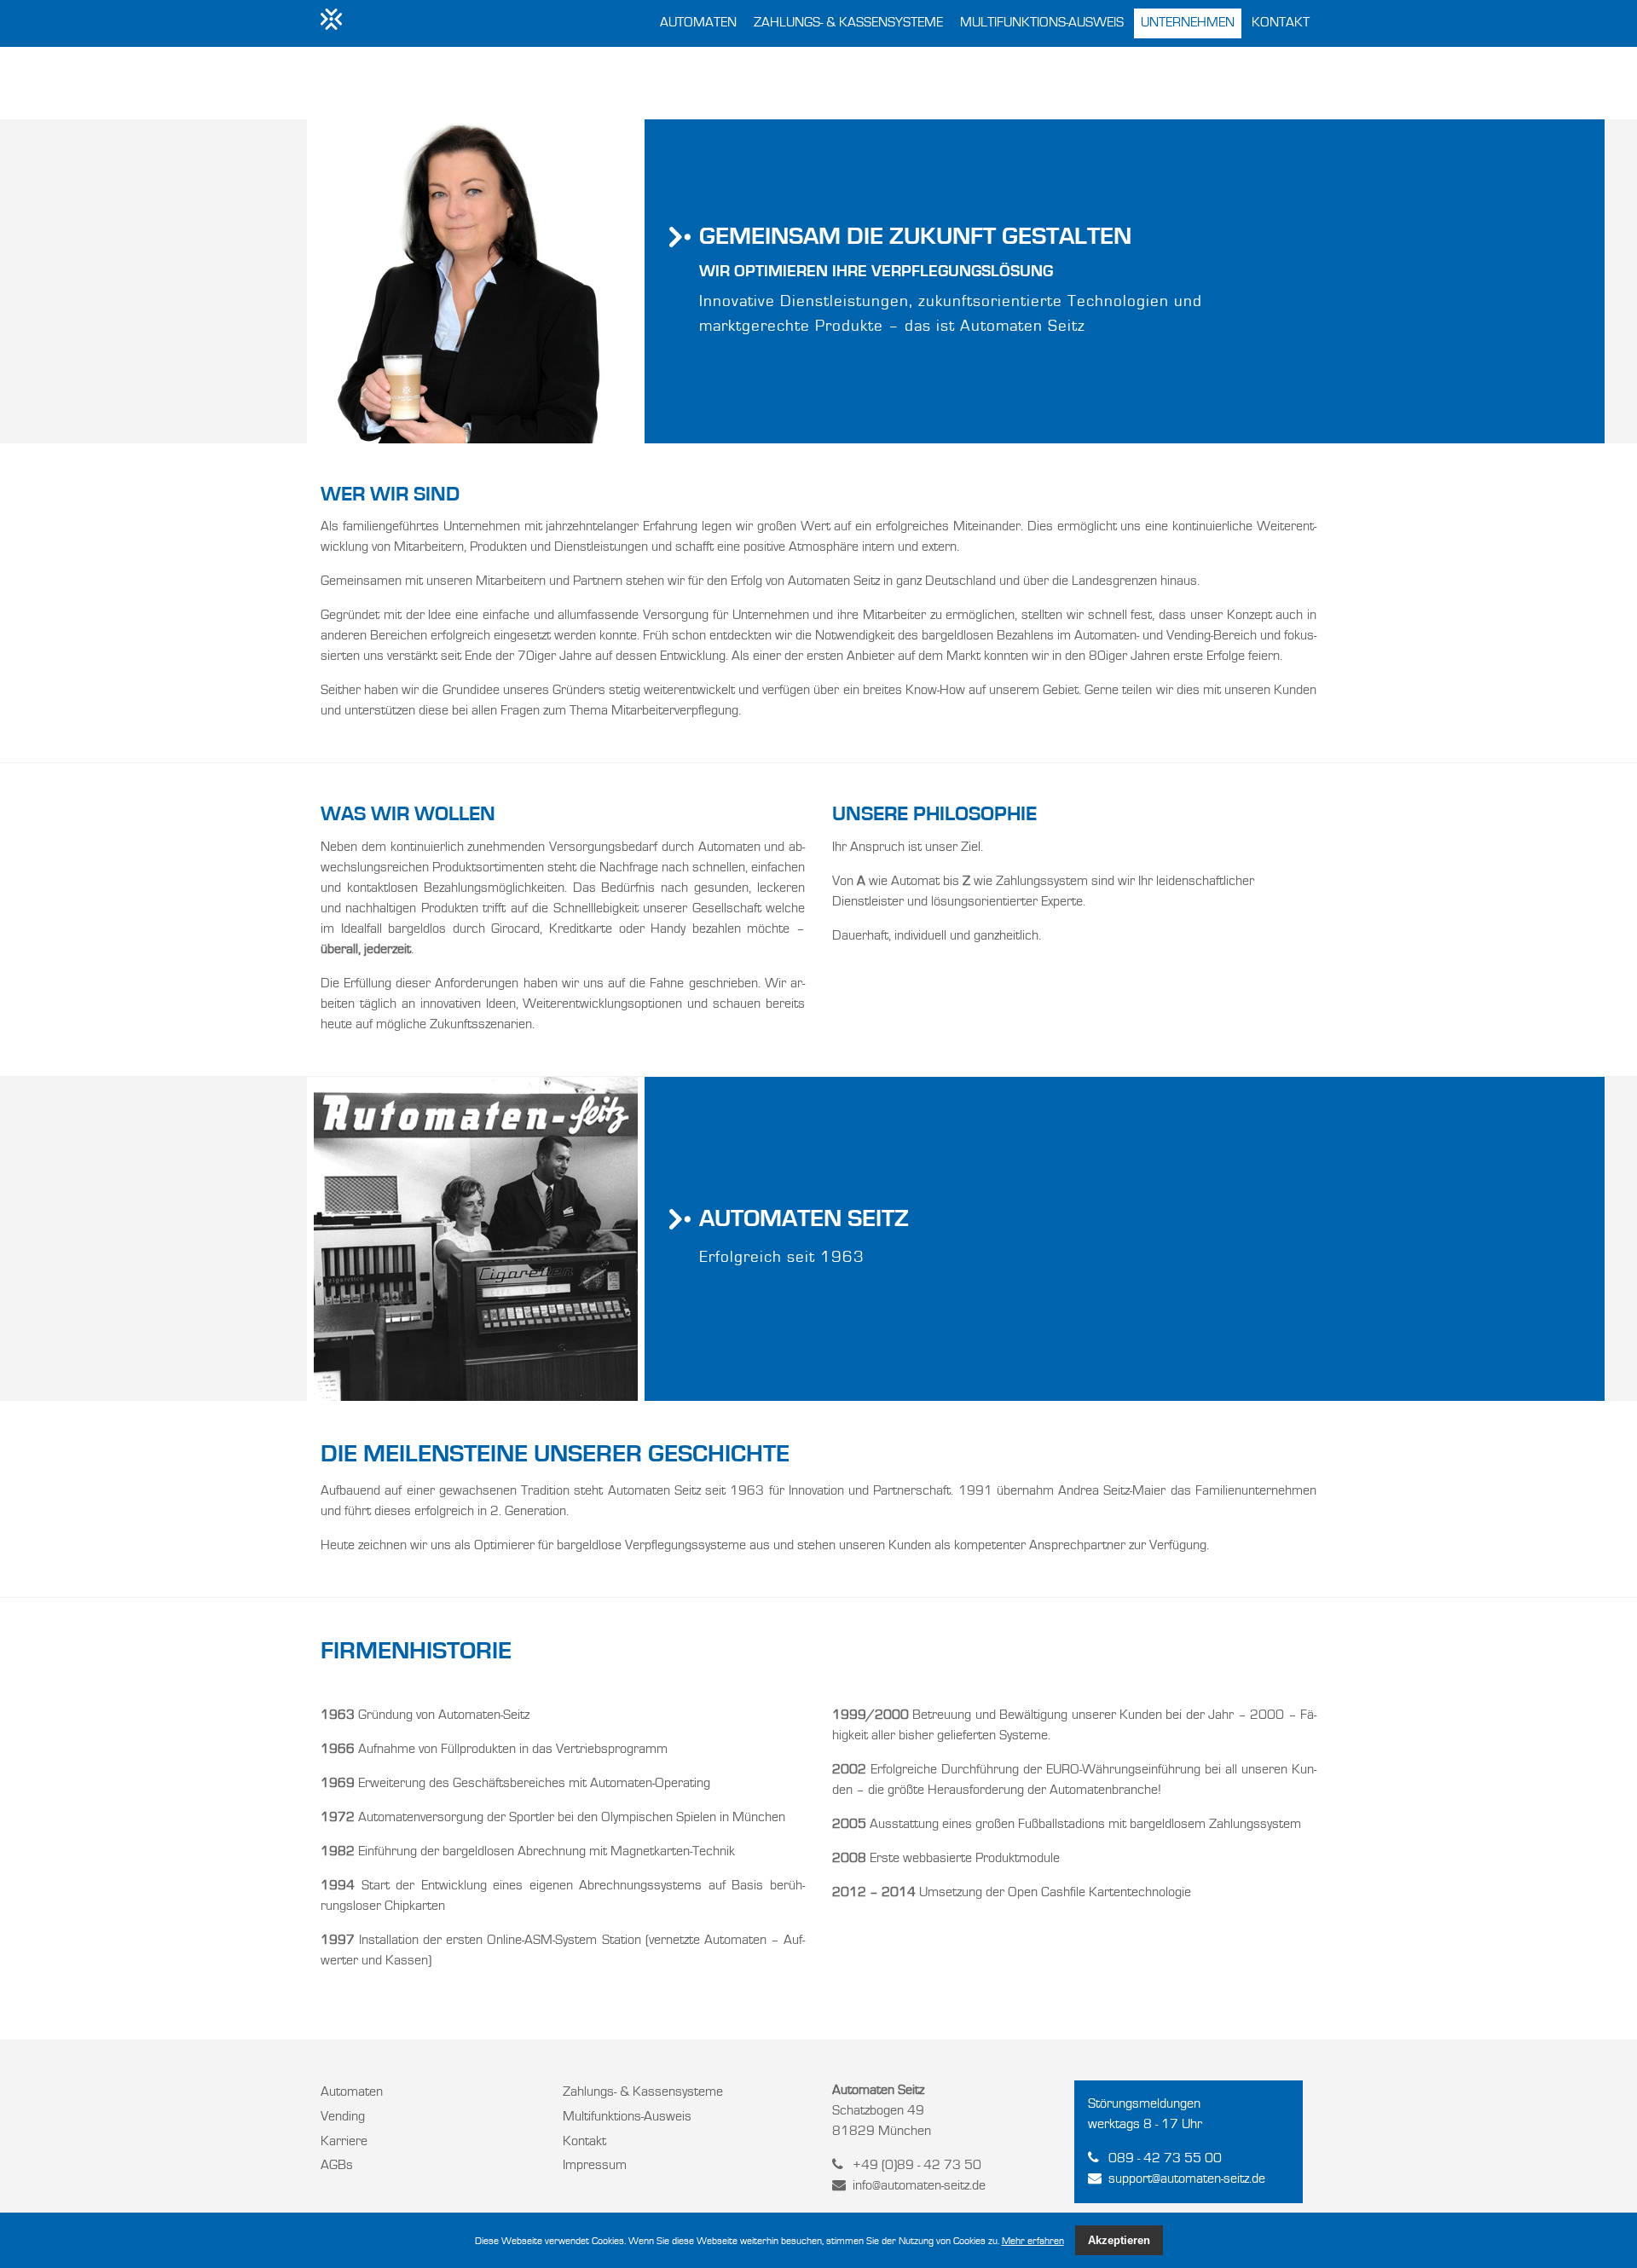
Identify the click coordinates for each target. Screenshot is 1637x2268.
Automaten (698, 23)
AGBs (337, 2166)
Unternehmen (1188, 23)
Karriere (344, 2142)
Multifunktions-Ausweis (1042, 23)
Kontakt (1281, 23)
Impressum (595, 2166)
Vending (343, 2117)
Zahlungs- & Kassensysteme (848, 23)
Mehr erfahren (1033, 2242)
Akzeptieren (1119, 2240)
